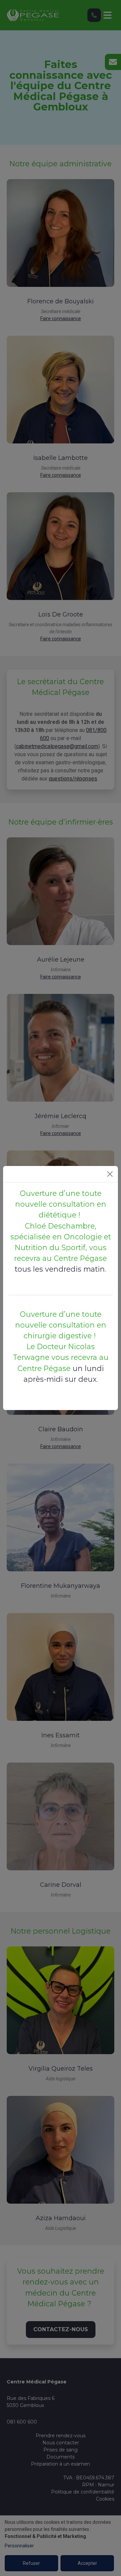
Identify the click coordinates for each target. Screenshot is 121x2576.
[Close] (110, 1174)
